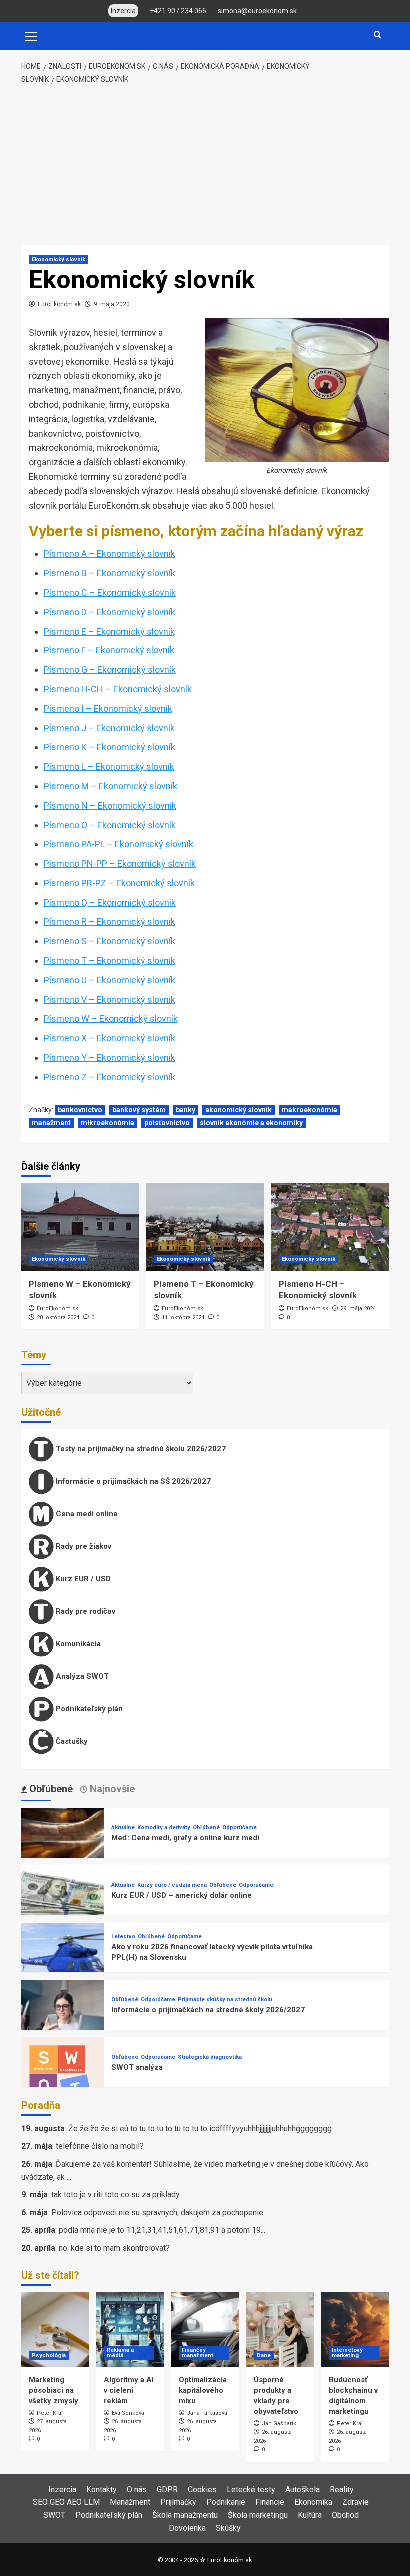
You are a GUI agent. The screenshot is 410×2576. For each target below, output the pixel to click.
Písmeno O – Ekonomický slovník (110, 825)
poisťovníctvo (167, 1123)
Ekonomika (313, 2502)
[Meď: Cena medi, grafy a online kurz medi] (63, 1848)
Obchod (345, 2515)
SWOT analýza (137, 2067)
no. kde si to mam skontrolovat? (114, 2248)
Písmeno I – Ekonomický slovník (108, 709)
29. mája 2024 (358, 1309)
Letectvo (123, 1937)
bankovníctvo (80, 1110)
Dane (264, 2355)
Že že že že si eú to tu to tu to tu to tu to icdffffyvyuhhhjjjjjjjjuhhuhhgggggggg (200, 2129)
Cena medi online (86, 1514)
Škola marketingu (258, 2515)
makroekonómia (310, 1110)
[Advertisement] (205, 165)
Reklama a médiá (120, 2353)
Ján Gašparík (279, 2423)
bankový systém (139, 1110)
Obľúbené (206, 1827)
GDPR (167, 2489)
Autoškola (303, 2489)
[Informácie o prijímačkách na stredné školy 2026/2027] (63, 2021)
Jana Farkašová (207, 2413)
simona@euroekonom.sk (257, 11)
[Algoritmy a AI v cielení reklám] (130, 2330)
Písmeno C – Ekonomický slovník (110, 592)
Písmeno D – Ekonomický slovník (110, 612)
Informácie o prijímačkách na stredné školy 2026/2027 (208, 2010)
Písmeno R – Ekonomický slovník (110, 922)
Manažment (130, 2502)
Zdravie (356, 2502)
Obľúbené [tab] (50, 1789)
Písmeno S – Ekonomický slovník (110, 941)
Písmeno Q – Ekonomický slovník (110, 903)
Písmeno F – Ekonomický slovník (109, 650)
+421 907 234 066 (178, 11)
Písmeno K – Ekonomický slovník (110, 747)
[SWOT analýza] (63, 2078)
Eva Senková (128, 2413)
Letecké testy (251, 2489)
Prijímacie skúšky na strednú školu (225, 2000)
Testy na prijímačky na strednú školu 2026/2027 (140, 1449)
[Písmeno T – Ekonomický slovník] (205, 1227)
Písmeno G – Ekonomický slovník (110, 670)
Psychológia (49, 2355)
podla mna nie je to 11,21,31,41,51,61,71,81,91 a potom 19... (162, 2230)
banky (186, 1110)
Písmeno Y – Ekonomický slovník (110, 1057)
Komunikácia (77, 1644)
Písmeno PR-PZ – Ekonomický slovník (119, 883)
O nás (137, 2489)
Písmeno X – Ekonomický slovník (110, 1038)
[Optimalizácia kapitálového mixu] (205, 2330)
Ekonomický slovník (59, 260)
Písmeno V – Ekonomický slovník (110, 999)
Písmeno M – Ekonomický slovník (111, 786)
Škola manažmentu (185, 2515)
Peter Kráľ (50, 2413)
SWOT (54, 2515)
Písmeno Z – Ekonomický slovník (110, 1077)
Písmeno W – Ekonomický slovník (111, 1018)
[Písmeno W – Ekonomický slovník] (80, 1227)
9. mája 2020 (112, 304)
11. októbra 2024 (183, 1318)
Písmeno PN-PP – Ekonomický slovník (120, 864)
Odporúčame (240, 1827)
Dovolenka (187, 2528)
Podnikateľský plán (88, 1709)
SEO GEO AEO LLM (66, 2502)
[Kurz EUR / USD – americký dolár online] (63, 1906)
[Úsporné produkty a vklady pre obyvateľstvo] (280, 2330)
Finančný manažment (198, 2353)
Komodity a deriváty (164, 1827)
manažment (51, 1123)
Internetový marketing (347, 2353)
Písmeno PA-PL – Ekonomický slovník (119, 844)
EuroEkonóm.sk (59, 304)
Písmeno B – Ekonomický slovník (110, 573)
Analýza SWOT (81, 1676)
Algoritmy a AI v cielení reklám (129, 2390)
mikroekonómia (108, 1123)
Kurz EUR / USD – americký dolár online (182, 1895)
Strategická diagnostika (210, 2057)
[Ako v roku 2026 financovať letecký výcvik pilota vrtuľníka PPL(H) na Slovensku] (63, 1963)
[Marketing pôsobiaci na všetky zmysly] (55, 2330)
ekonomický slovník (239, 1110)
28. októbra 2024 (58, 1318)
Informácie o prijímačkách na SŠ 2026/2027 (132, 1481)
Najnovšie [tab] (111, 1789)
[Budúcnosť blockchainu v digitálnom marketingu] (355, 2330)
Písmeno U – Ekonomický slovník (110, 980)
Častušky (71, 1741)
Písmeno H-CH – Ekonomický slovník (118, 689)
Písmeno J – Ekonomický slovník (109, 728)
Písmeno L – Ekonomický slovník (109, 767)
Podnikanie (226, 2502)
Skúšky (228, 2528)
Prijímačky (178, 2502)
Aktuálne (123, 1827)
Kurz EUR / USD (82, 1579)
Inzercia (62, 2489)
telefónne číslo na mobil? (100, 2146)
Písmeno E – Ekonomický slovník (109, 631)
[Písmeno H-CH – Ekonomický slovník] (330, 1227)
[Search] (378, 35)
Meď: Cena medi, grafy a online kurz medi (185, 1838)
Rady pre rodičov (85, 1611)
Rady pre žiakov (83, 1546)
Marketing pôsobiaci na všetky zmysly (54, 2390)
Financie (270, 2502)
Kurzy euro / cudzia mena (172, 1885)
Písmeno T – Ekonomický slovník (110, 961)
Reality (342, 2489)
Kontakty (102, 2489)
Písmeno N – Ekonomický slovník (110, 806)
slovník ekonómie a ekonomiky (251, 1123)
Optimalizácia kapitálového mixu (203, 2390)
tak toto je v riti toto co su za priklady (116, 2195)
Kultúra (310, 2515)
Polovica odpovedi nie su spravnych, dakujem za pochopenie (157, 2213)
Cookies (202, 2489)
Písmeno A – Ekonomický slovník (110, 553)
